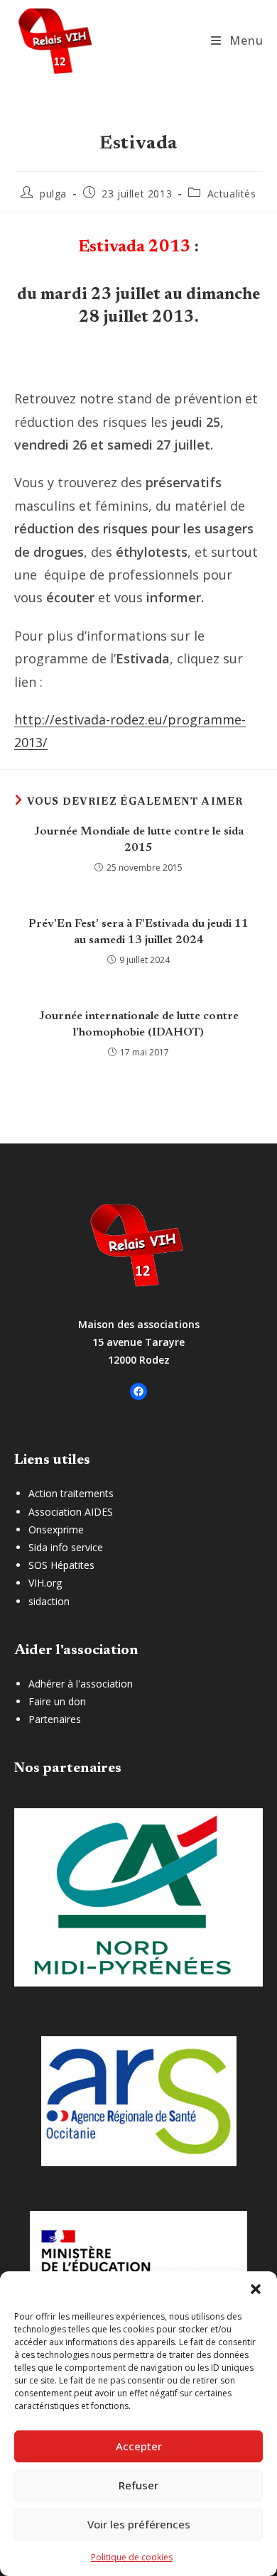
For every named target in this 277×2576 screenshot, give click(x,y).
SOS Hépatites (61, 1565)
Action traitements (71, 1493)
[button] (256, 2289)
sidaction (49, 1601)
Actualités (232, 194)
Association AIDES (71, 1512)
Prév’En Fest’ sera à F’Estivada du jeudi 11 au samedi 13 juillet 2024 (138, 932)
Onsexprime (56, 1529)
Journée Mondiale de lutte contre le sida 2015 (139, 839)
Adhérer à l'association (81, 1684)
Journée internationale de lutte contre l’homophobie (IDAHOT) (139, 1024)
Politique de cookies (132, 2557)
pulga (53, 194)
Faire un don (57, 1701)
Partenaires (55, 1719)
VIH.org (45, 1583)
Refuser (138, 2485)
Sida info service (66, 1547)
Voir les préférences (139, 2524)
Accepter (139, 2446)
